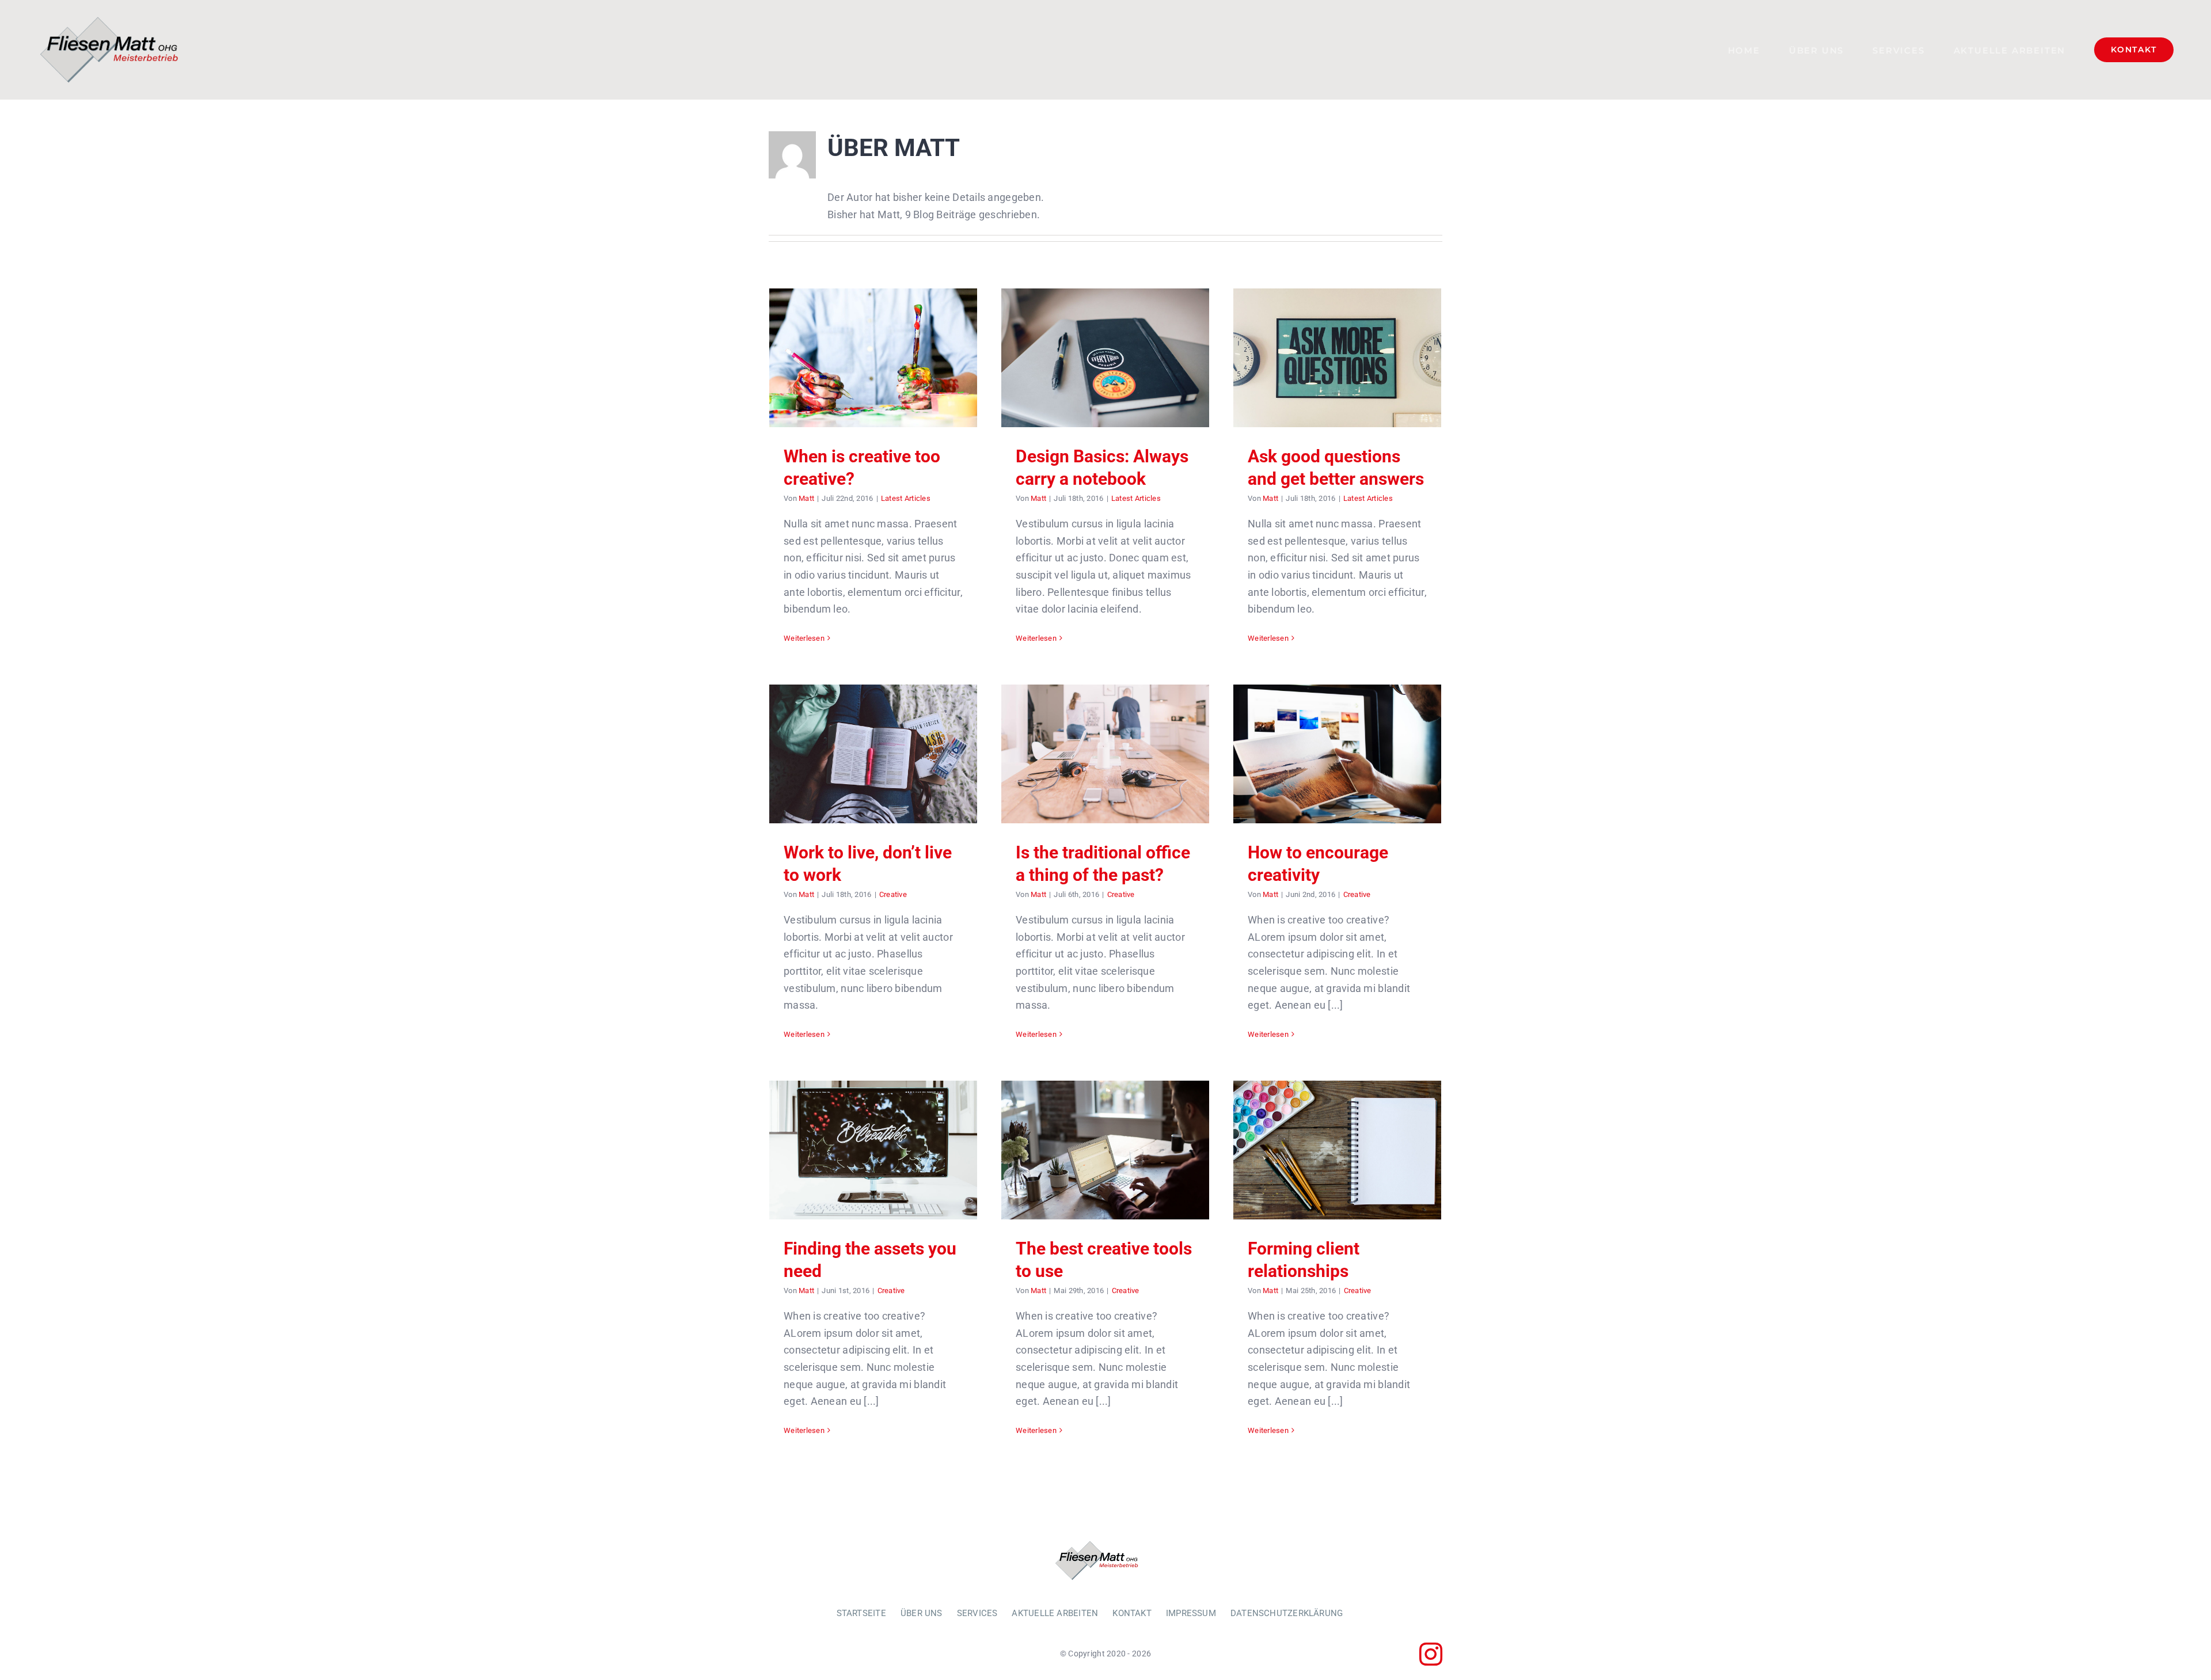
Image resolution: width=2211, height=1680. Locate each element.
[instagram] (1431, 1654)
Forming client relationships (1337, 1150)
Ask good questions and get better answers (1337, 358)
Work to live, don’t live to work (873, 754)
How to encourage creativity (1337, 754)
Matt (806, 498)
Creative (893, 894)
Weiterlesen (804, 638)
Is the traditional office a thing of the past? (1105, 754)
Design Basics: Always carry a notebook (1105, 358)
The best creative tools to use (1105, 1150)
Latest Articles (906, 498)
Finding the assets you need (873, 1150)
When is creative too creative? (873, 358)
